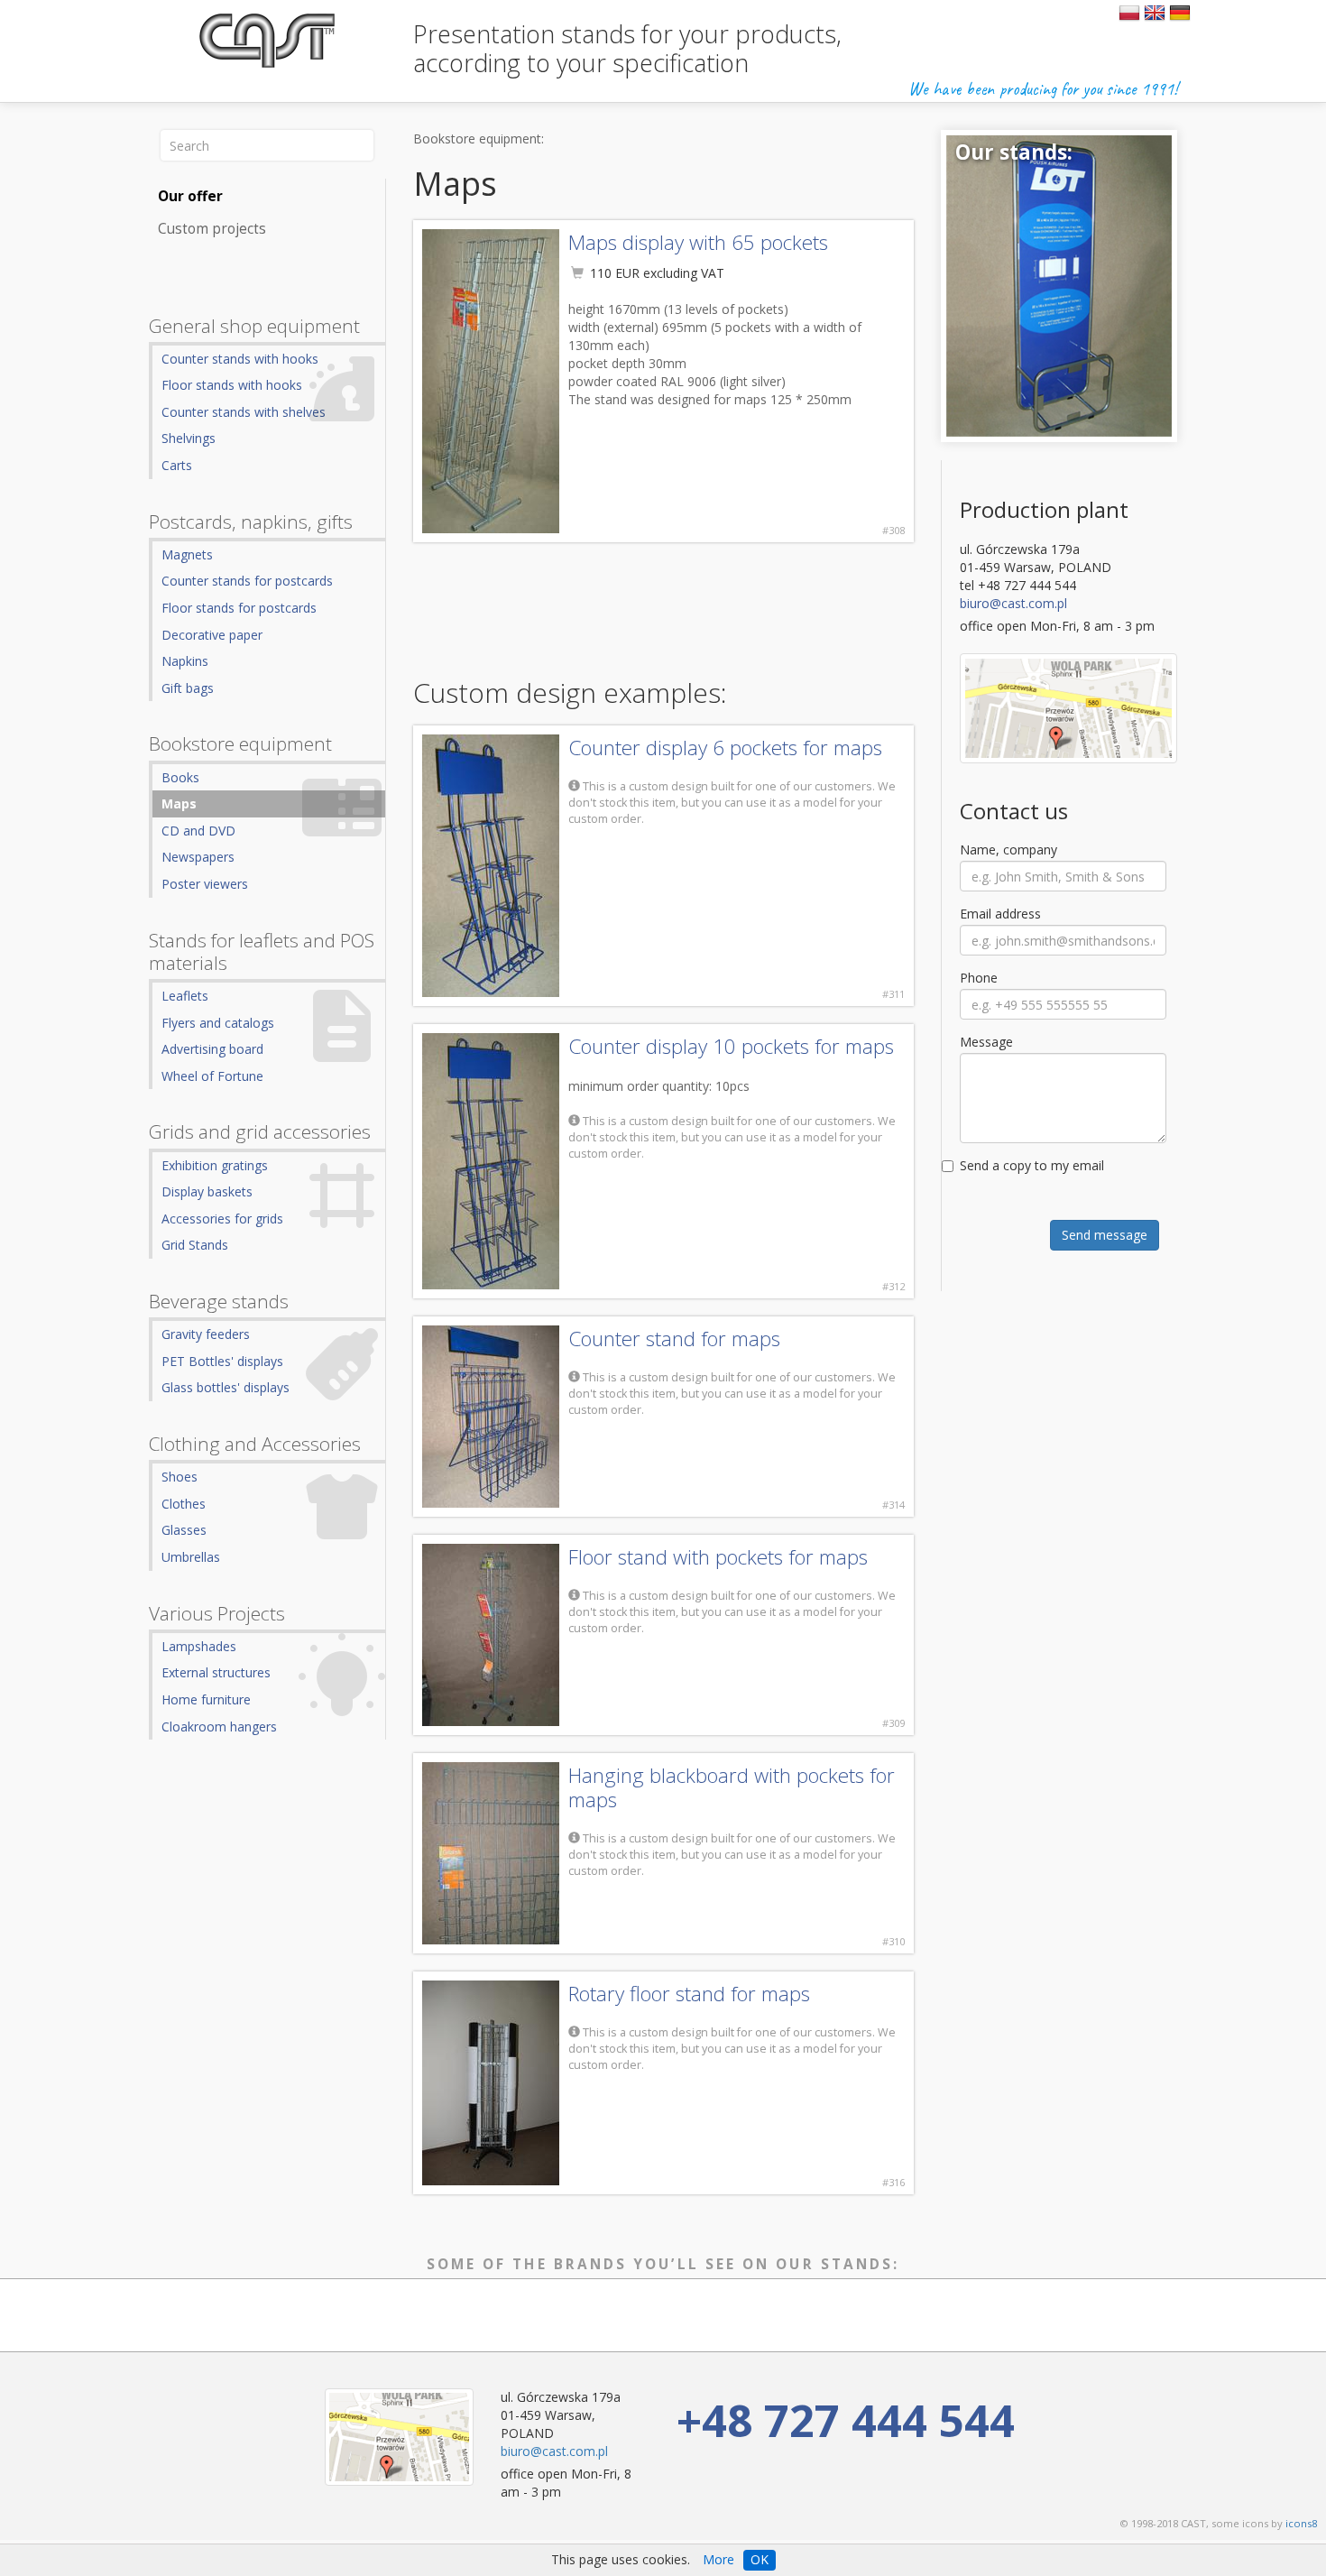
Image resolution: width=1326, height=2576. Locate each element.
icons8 (1301, 2523)
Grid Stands (195, 1245)
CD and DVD (198, 831)
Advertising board (212, 1049)
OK (760, 2559)
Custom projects (212, 229)
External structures (216, 1672)
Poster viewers (205, 884)
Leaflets (185, 996)
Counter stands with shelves (244, 412)
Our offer (190, 196)
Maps (179, 803)
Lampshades (199, 1646)
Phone (979, 978)
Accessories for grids (222, 1219)
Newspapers (198, 857)
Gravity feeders (206, 1334)
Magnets (187, 554)
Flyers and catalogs (218, 1023)
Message (986, 1042)
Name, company (1008, 849)
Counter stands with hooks (240, 359)
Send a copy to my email (1032, 1165)
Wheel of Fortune (212, 1076)
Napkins (185, 661)
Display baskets (207, 1191)
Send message (1105, 1235)
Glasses (184, 1530)
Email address (1000, 914)
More (718, 2559)
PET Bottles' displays (222, 1361)
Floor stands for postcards (239, 608)
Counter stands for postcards (247, 581)
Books (180, 777)
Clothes (184, 1504)
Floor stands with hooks (232, 385)
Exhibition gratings (215, 1165)
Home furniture (206, 1699)
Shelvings (189, 438)
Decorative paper (212, 635)
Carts (177, 465)
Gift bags (188, 688)
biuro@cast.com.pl (1013, 603)
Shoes (180, 1477)
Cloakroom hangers (219, 1727)
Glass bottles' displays (226, 1387)
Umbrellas (191, 1557)
